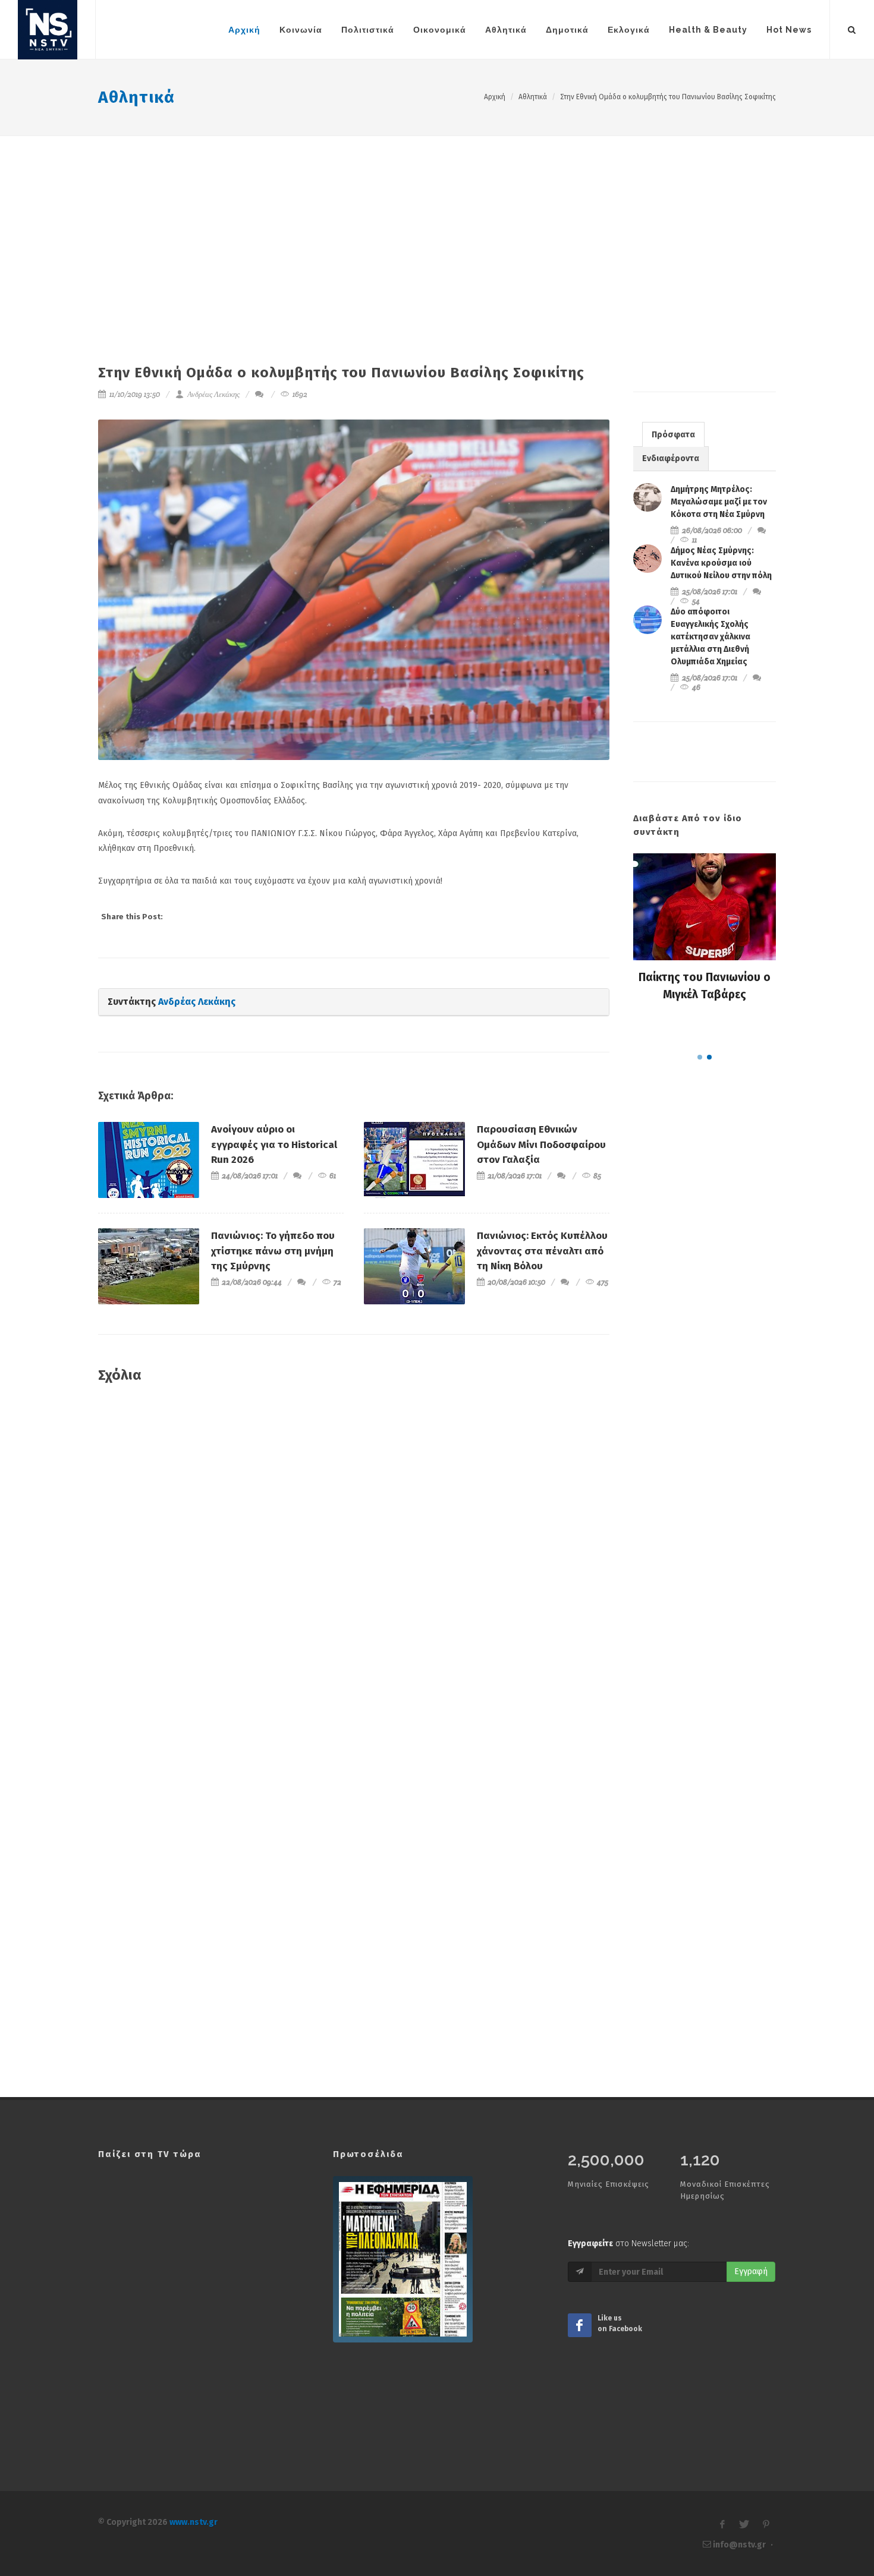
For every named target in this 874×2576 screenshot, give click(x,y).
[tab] (673, 434)
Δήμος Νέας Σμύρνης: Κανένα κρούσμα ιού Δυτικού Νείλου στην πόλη (721, 563)
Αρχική (495, 97)
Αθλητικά (136, 97)
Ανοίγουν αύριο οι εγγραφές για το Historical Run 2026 (274, 1144)
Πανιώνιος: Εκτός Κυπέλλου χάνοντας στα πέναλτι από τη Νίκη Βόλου (542, 1251)
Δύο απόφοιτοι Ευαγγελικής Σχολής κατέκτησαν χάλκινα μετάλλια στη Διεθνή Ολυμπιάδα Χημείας (710, 637)
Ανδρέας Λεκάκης (213, 394)
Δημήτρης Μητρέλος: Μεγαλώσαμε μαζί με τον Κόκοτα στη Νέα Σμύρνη (719, 502)
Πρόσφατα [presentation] (673, 435)
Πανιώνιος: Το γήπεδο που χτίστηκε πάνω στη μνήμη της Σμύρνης (273, 1251)
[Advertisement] (437, 225)
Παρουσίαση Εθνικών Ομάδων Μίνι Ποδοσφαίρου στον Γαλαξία (541, 1144)
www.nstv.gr (194, 2522)
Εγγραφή (751, 2271)
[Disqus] (354, 1565)
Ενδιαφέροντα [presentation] (671, 458)
